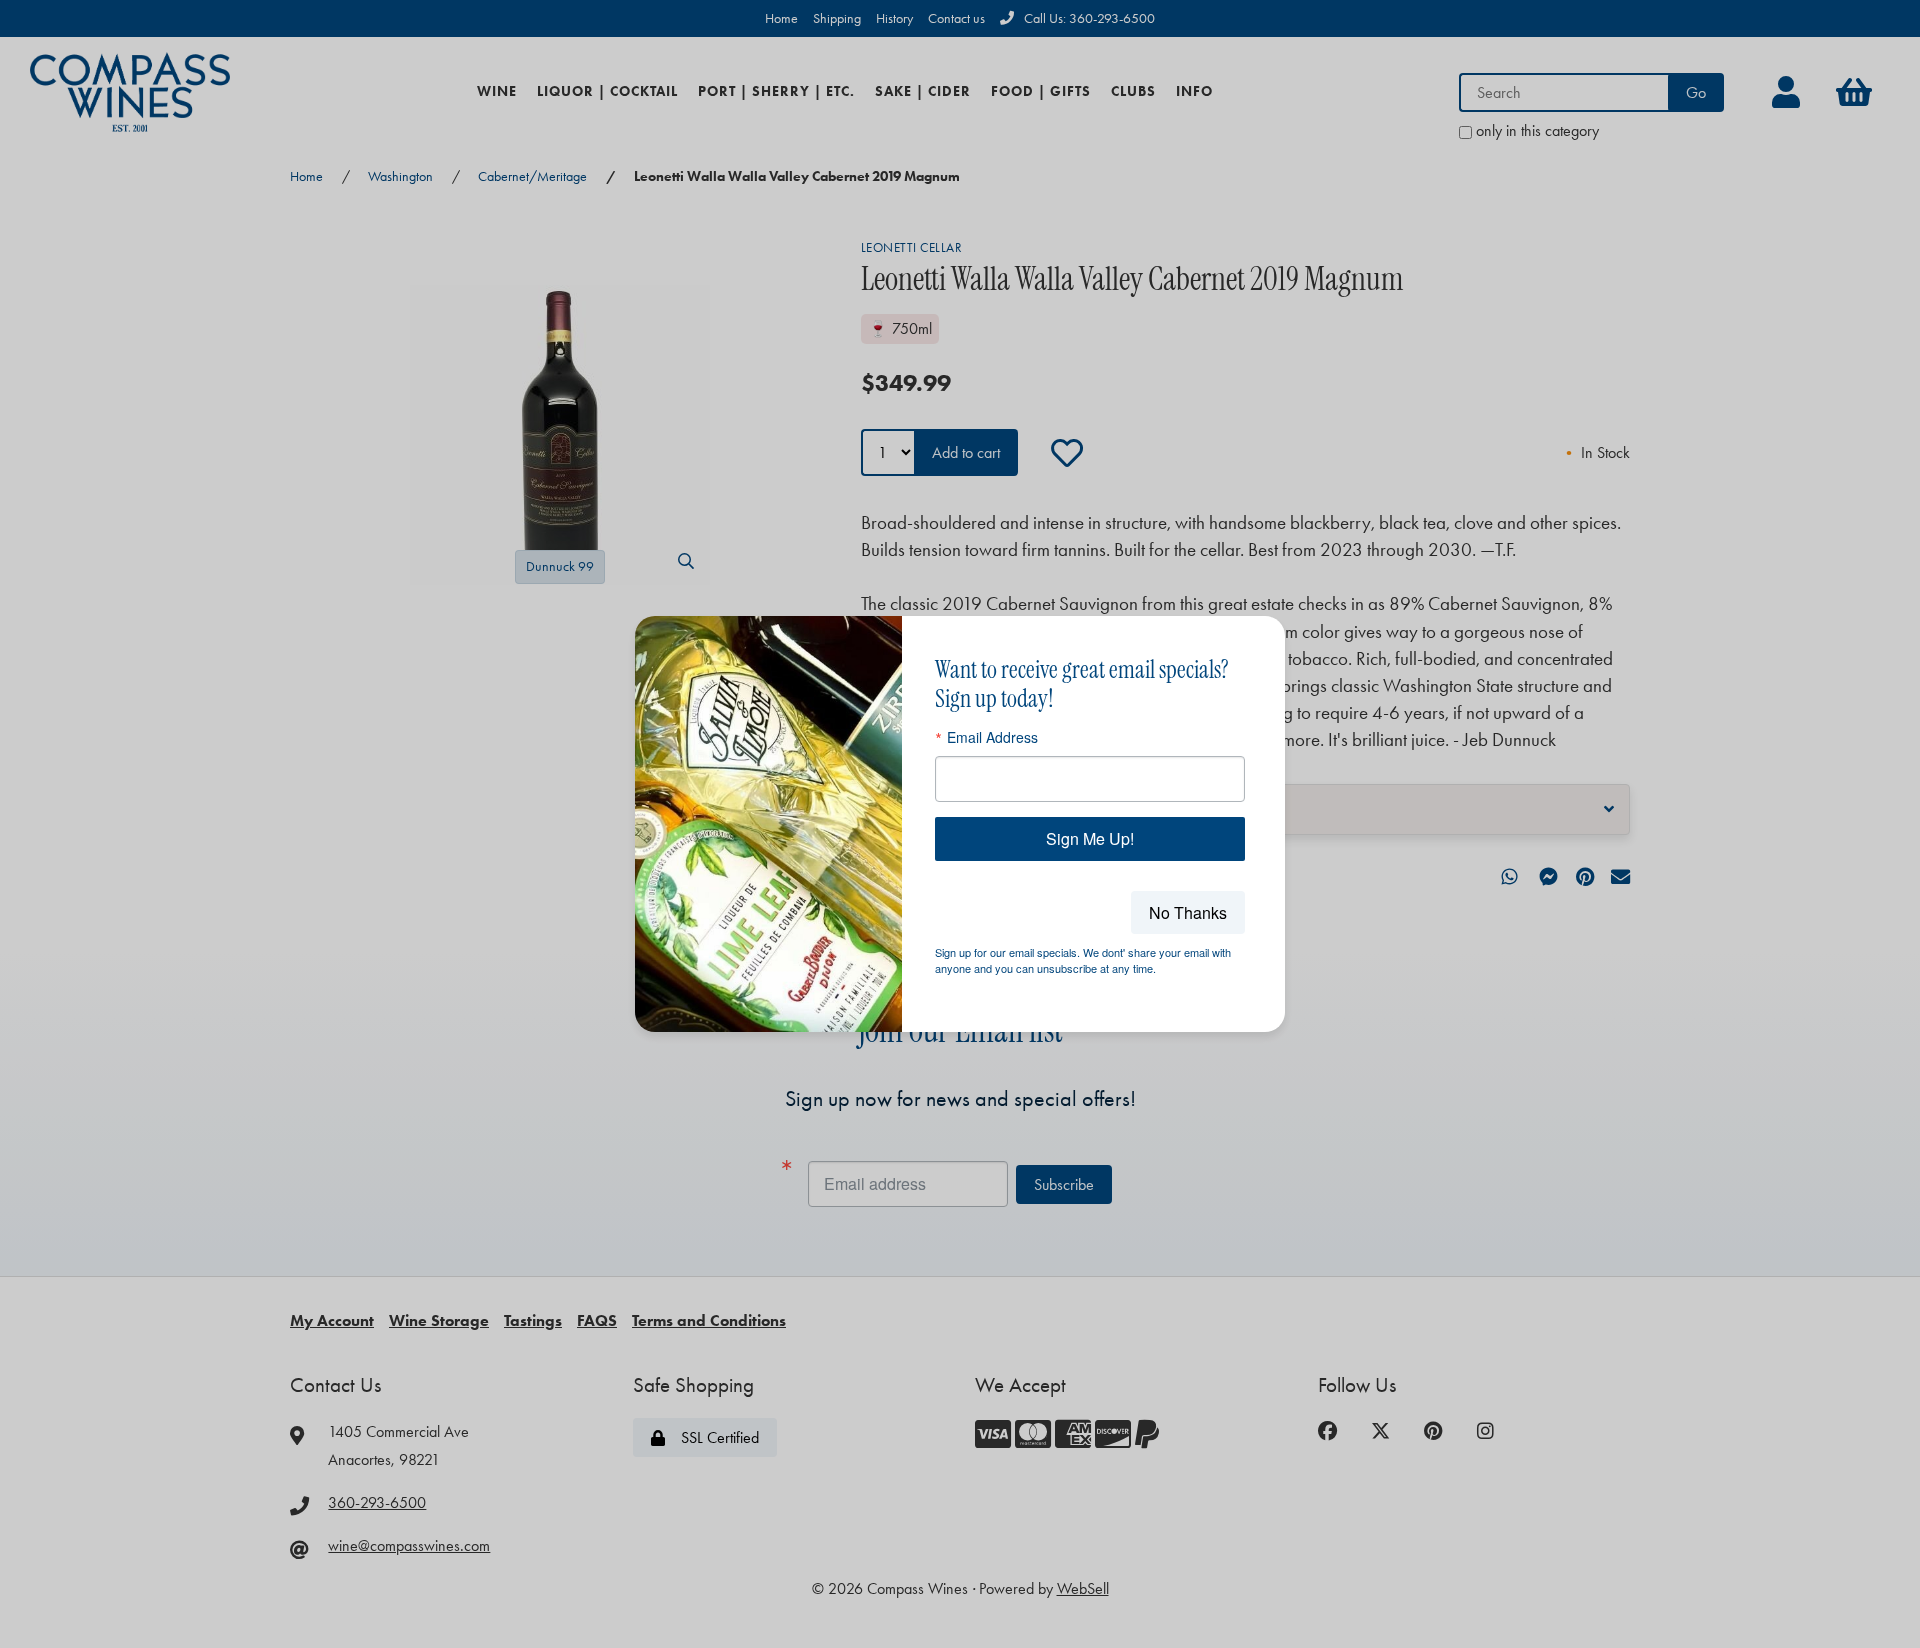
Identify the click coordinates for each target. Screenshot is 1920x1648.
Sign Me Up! (1090, 838)
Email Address (992, 737)
